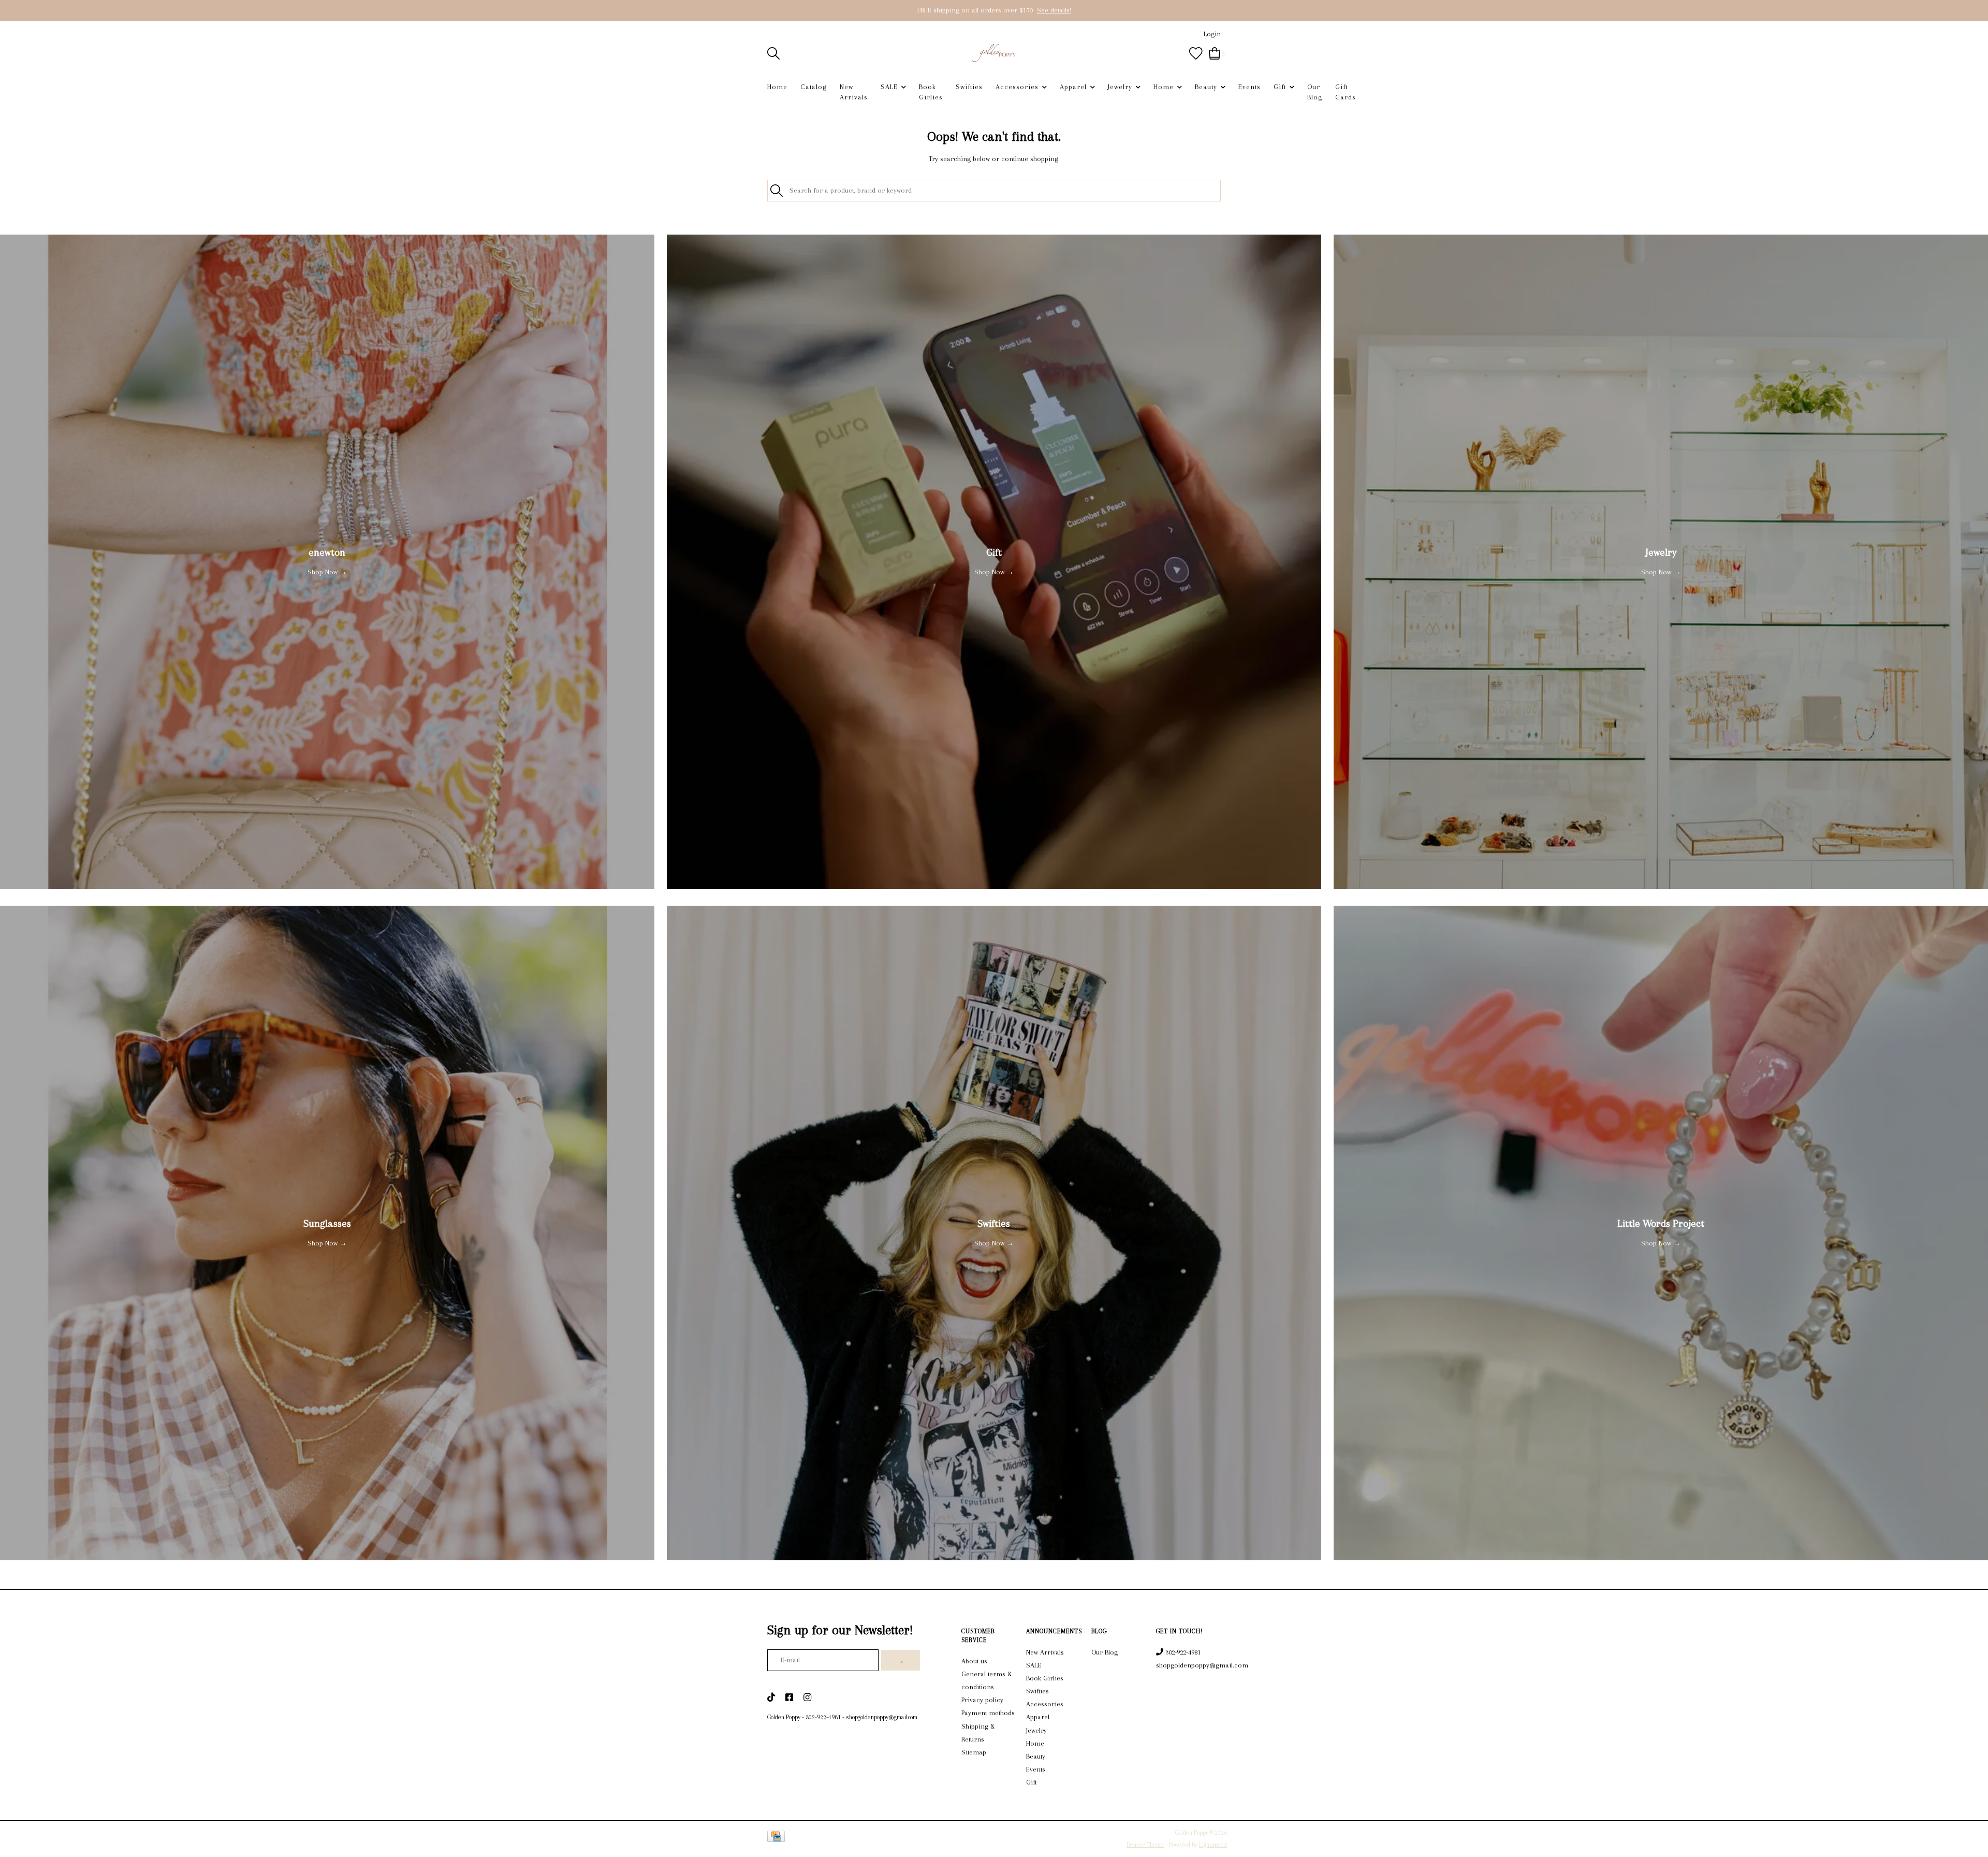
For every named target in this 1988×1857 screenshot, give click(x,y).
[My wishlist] (1196, 53)
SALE (889, 87)
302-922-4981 (823, 1717)
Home (777, 87)
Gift (1280, 87)
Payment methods (988, 1713)
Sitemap (974, 1752)
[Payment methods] (778, 1838)
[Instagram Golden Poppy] (807, 1698)
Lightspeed (1213, 1845)
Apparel (1073, 87)
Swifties (969, 87)
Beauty (1206, 87)
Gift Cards (1346, 92)
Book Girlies (931, 92)
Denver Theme (1145, 1845)
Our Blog (1315, 92)
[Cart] (1215, 53)
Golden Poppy (784, 1717)
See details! (1054, 10)
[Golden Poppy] (994, 53)
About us (974, 1661)
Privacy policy (982, 1700)
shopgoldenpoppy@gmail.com (882, 1717)
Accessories (1017, 87)
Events (1249, 87)
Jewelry (1120, 87)
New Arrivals (854, 92)
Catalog (814, 87)
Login (1212, 34)
